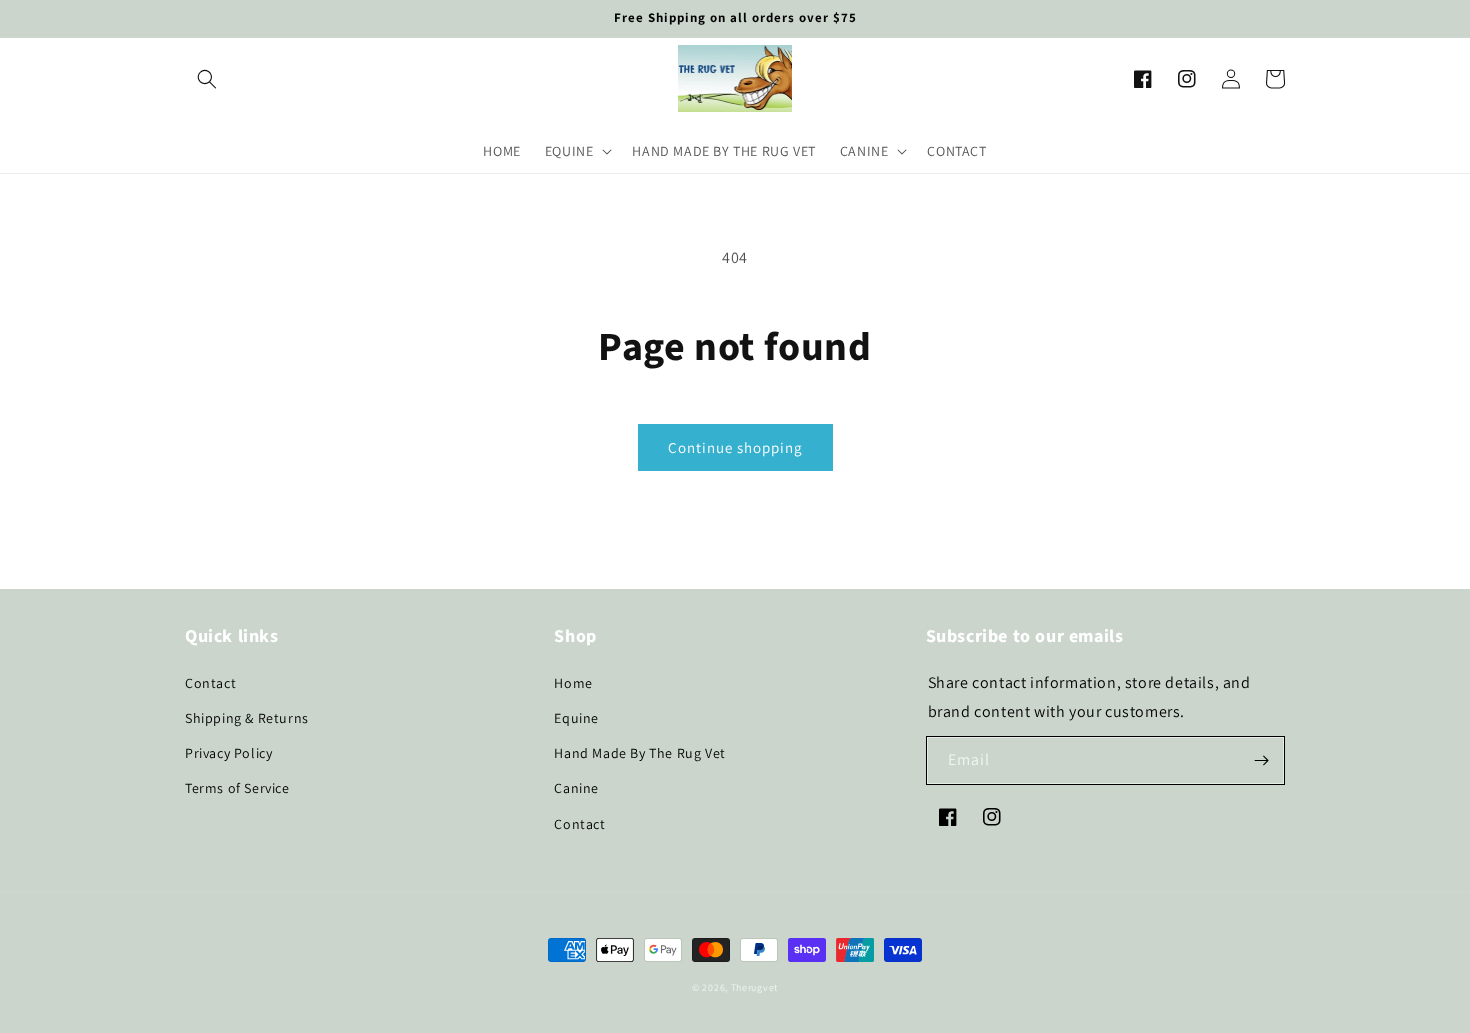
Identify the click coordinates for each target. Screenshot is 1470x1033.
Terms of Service (237, 788)
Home (573, 683)
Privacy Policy (228, 753)
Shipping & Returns (247, 718)
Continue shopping (735, 447)
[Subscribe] (1261, 760)
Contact (210, 683)
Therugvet (754, 987)
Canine (576, 788)
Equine (576, 718)
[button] (207, 79)
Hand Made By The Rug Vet (639, 753)
